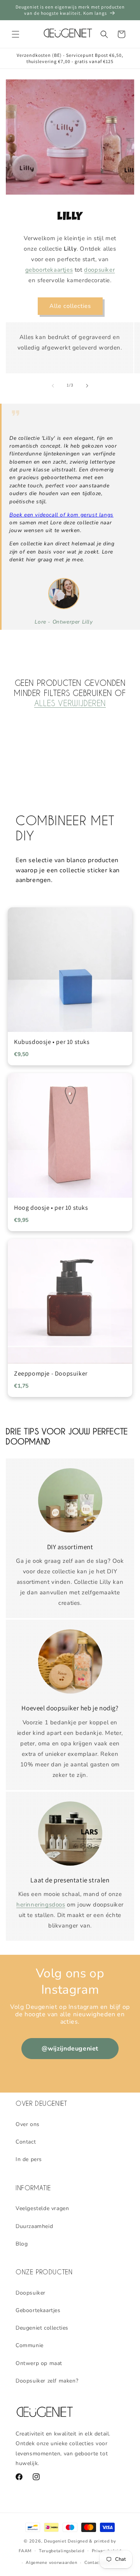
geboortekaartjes (49, 270)
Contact (26, 2142)
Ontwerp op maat (39, 2363)
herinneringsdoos (41, 1905)
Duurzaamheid (34, 2226)
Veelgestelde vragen (42, 2208)
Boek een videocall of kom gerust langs (61, 515)
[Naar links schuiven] (53, 386)
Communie (30, 2345)
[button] (16, 34)
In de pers (29, 2159)
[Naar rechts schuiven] (87, 386)
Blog (22, 2244)
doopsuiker (99, 270)
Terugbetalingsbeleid (62, 2551)
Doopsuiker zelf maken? (47, 2381)
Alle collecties (70, 306)
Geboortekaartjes (38, 2310)
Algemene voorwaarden (51, 2563)
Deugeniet (55, 2541)
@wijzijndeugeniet (70, 2049)
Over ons (28, 2124)
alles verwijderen (70, 703)
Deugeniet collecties (42, 2328)
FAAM (25, 2551)
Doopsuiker (31, 2293)
